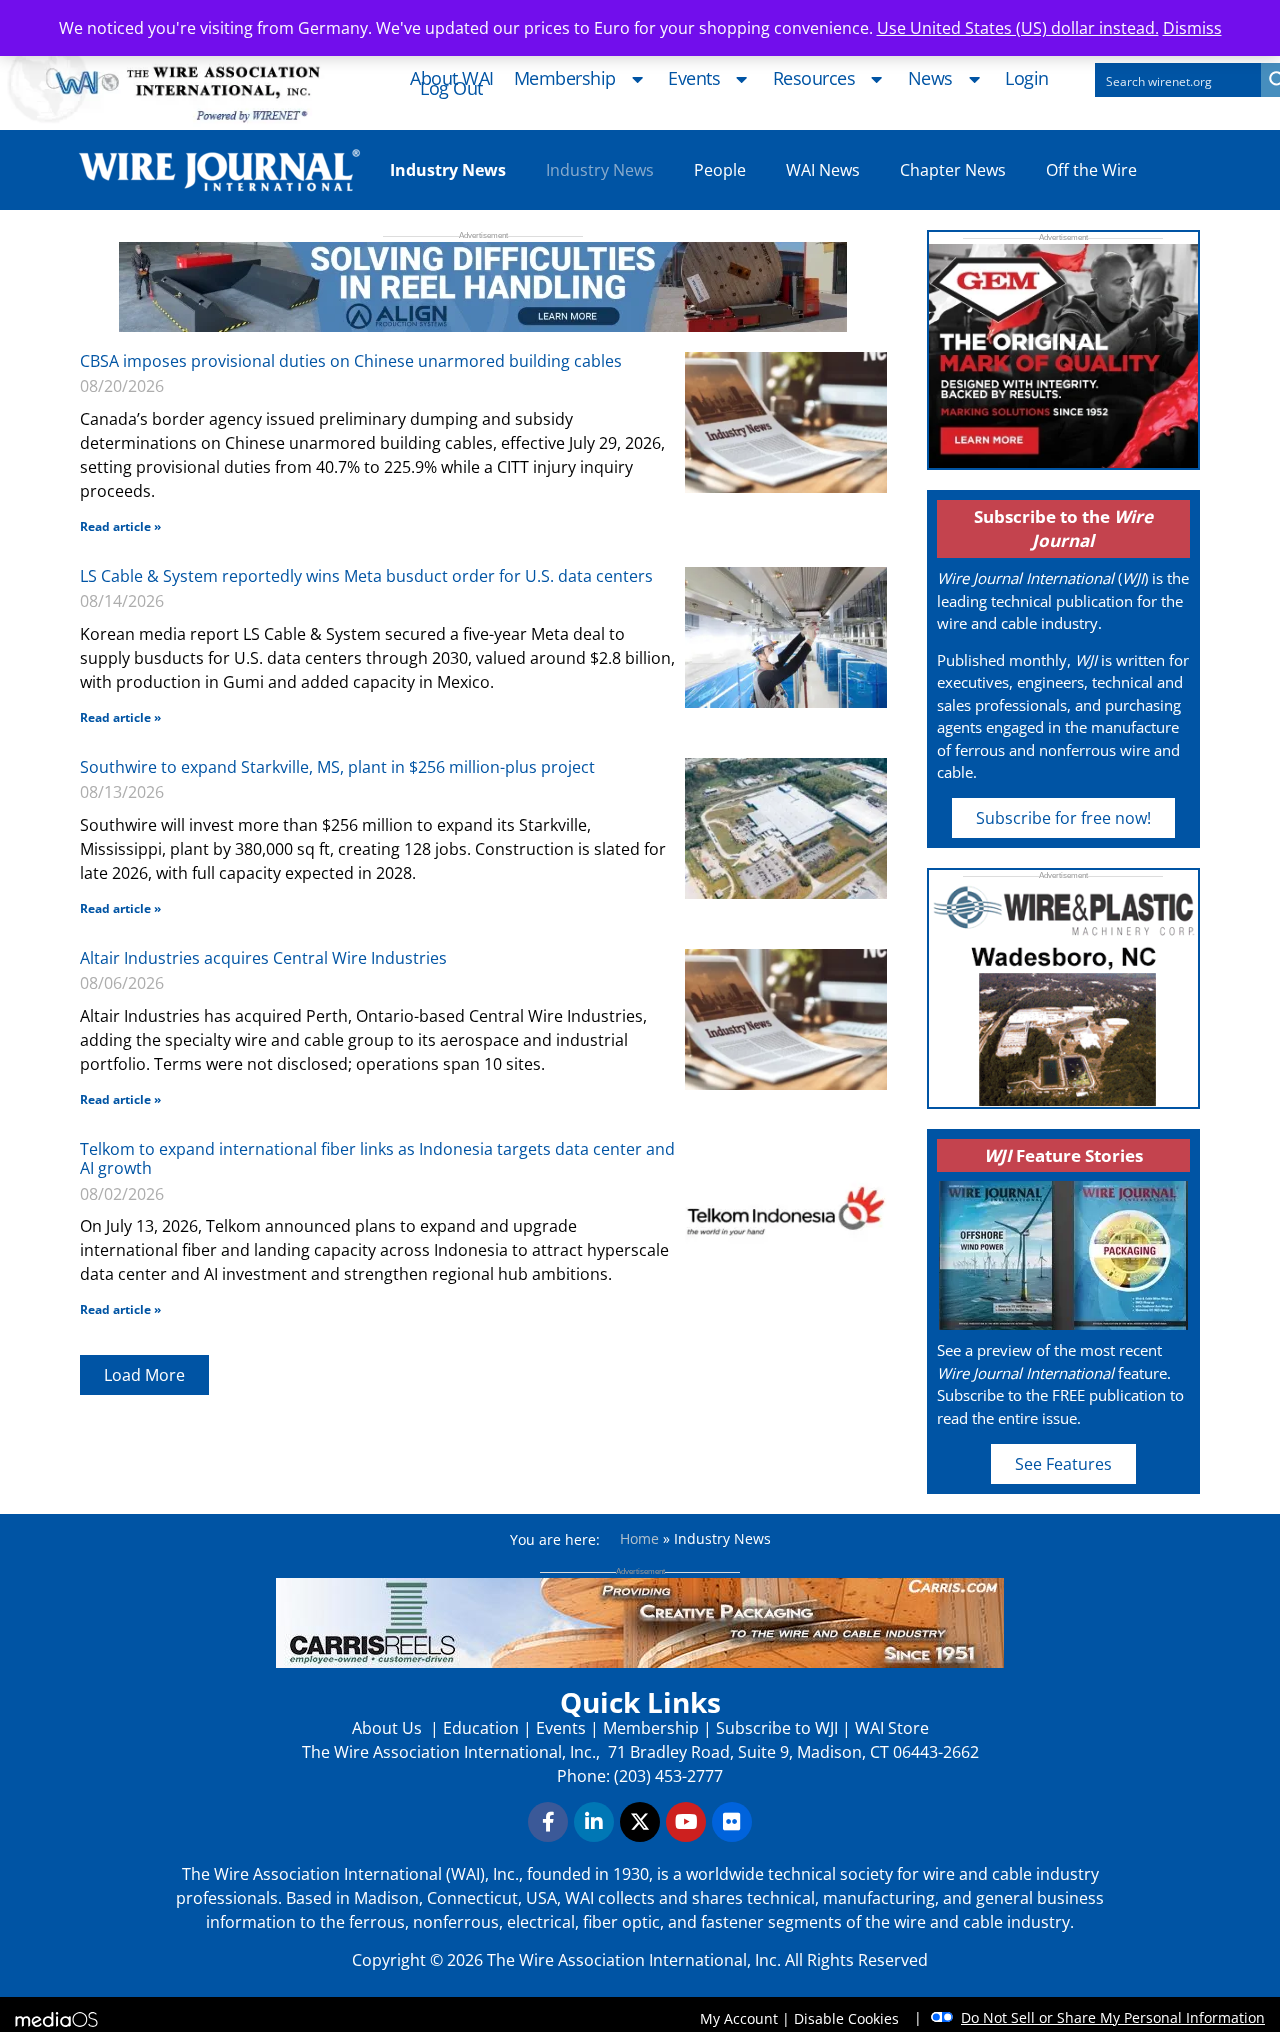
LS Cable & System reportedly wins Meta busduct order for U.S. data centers (366, 576)
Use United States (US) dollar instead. (1018, 28)
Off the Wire (1091, 170)
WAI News (823, 170)
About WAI (452, 79)
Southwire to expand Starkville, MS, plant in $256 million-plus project (337, 767)
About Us (389, 1728)
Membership (565, 79)
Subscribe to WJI (775, 1728)
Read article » (120, 526)
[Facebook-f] (548, 1822)
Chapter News (953, 170)
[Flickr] (732, 1822)
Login (1027, 79)
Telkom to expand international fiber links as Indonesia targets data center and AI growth (377, 1158)
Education (481, 1728)
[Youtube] (686, 1822)
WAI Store (890, 1728)
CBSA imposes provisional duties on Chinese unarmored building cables (351, 361)
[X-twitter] (640, 1822)
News (930, 79)
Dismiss (1192, 28)
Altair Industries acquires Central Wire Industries (263, 958)
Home (639, 1538)
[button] (144, 1375)
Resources (814, 79)
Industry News (600, 170)
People (720, 170)
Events (694, 79)
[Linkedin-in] (594, 1822)
